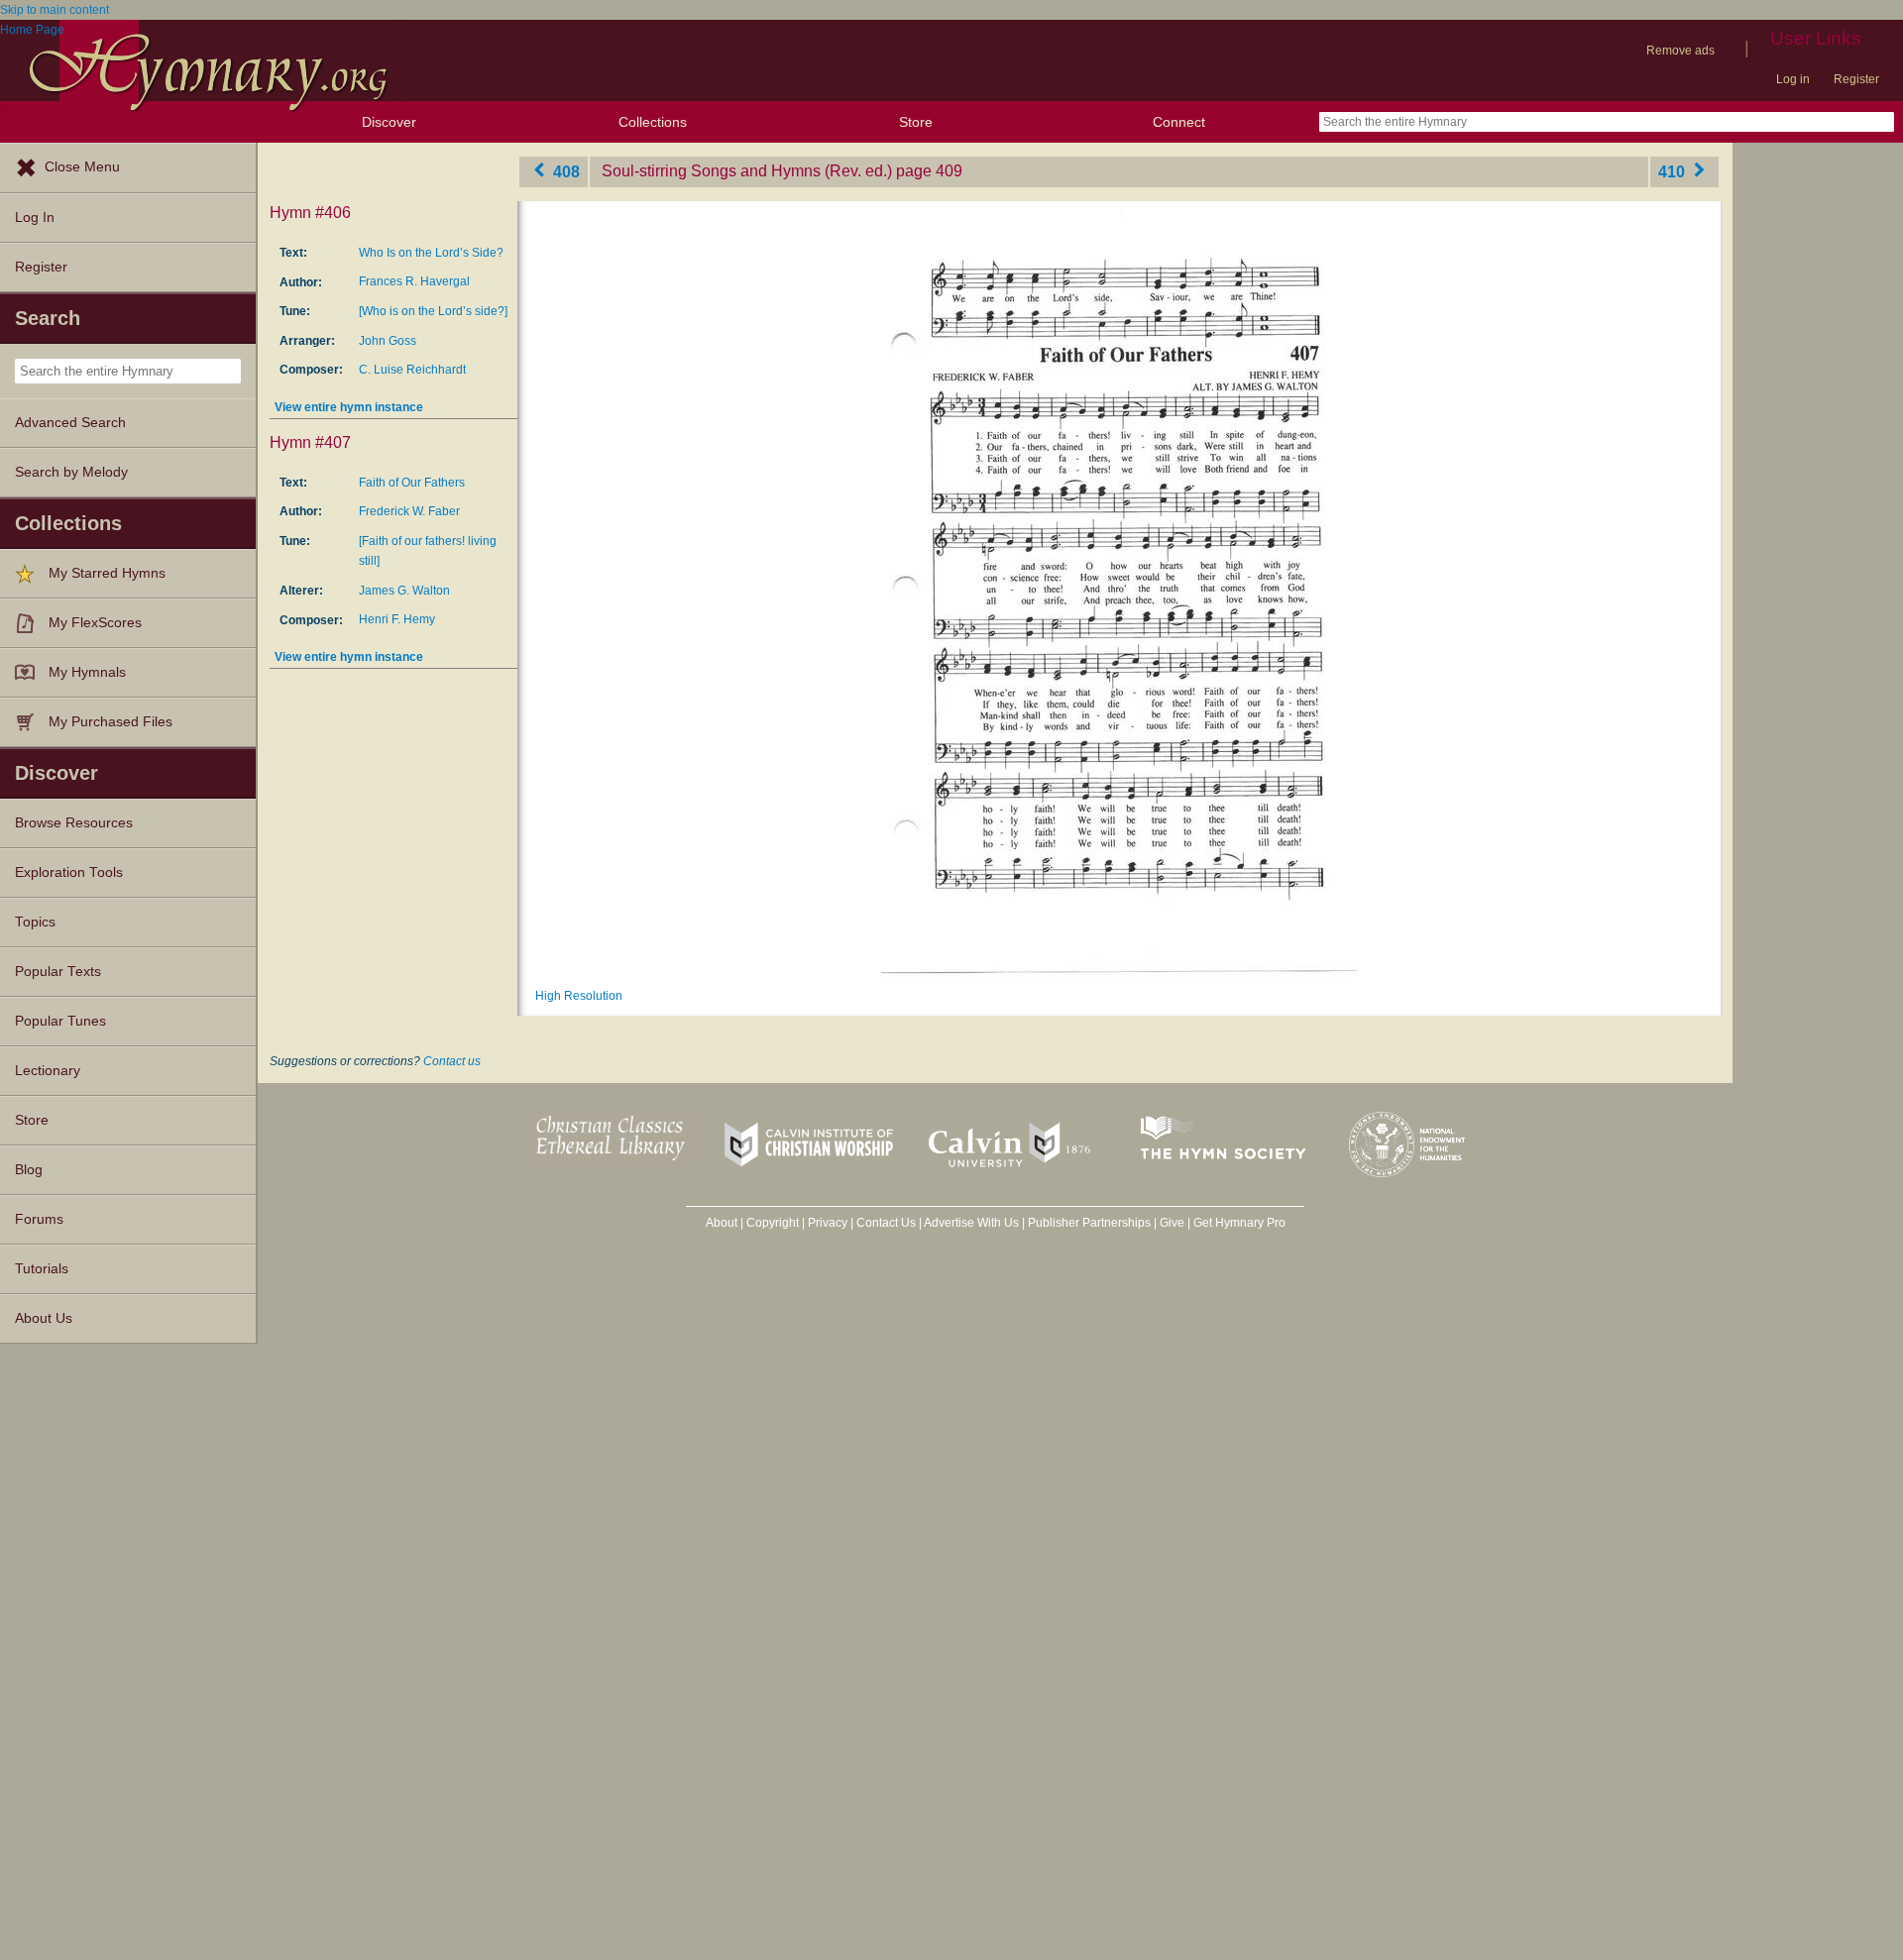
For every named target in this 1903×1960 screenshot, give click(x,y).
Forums (39, 1219)
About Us (44, 1318)
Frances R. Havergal (414, 281)
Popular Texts (58, 972)
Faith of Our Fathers (412, 483)
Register (1856, 79)
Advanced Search (70, 423)
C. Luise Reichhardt (412, 370)
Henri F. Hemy (397, 619)
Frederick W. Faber (409, 511)
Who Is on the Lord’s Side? (431, 253)
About (722, 1223)
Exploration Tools (69, 872)
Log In (35, 218)
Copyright (773, 1223)
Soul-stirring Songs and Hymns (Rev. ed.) (747, 171)
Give (1172, 1223)
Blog (29, 1170)
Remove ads (1680, 51)
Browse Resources (74, 823)
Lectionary (48, 1071)
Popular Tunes (60, 1021)
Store (916, 122)
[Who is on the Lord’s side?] (433, 311)
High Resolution (579, 996)
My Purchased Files (111, 722)
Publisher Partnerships (1089, 1223)
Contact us (452, 1061)
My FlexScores (95, 623)
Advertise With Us (971, 1223)
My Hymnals (87, 672)
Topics (35, 922)
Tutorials (42, 1269)
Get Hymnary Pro (1239, 1223)
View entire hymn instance (349, 407)
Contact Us (886, 1223)
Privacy (828, 1223)
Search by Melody (71, 472)
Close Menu (82, 167)
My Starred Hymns (107, 573)
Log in (1793, 79)
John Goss (388, 341)
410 (1674, 171)
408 (564, 171)
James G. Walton (404, 591)
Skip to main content (55, 10)
